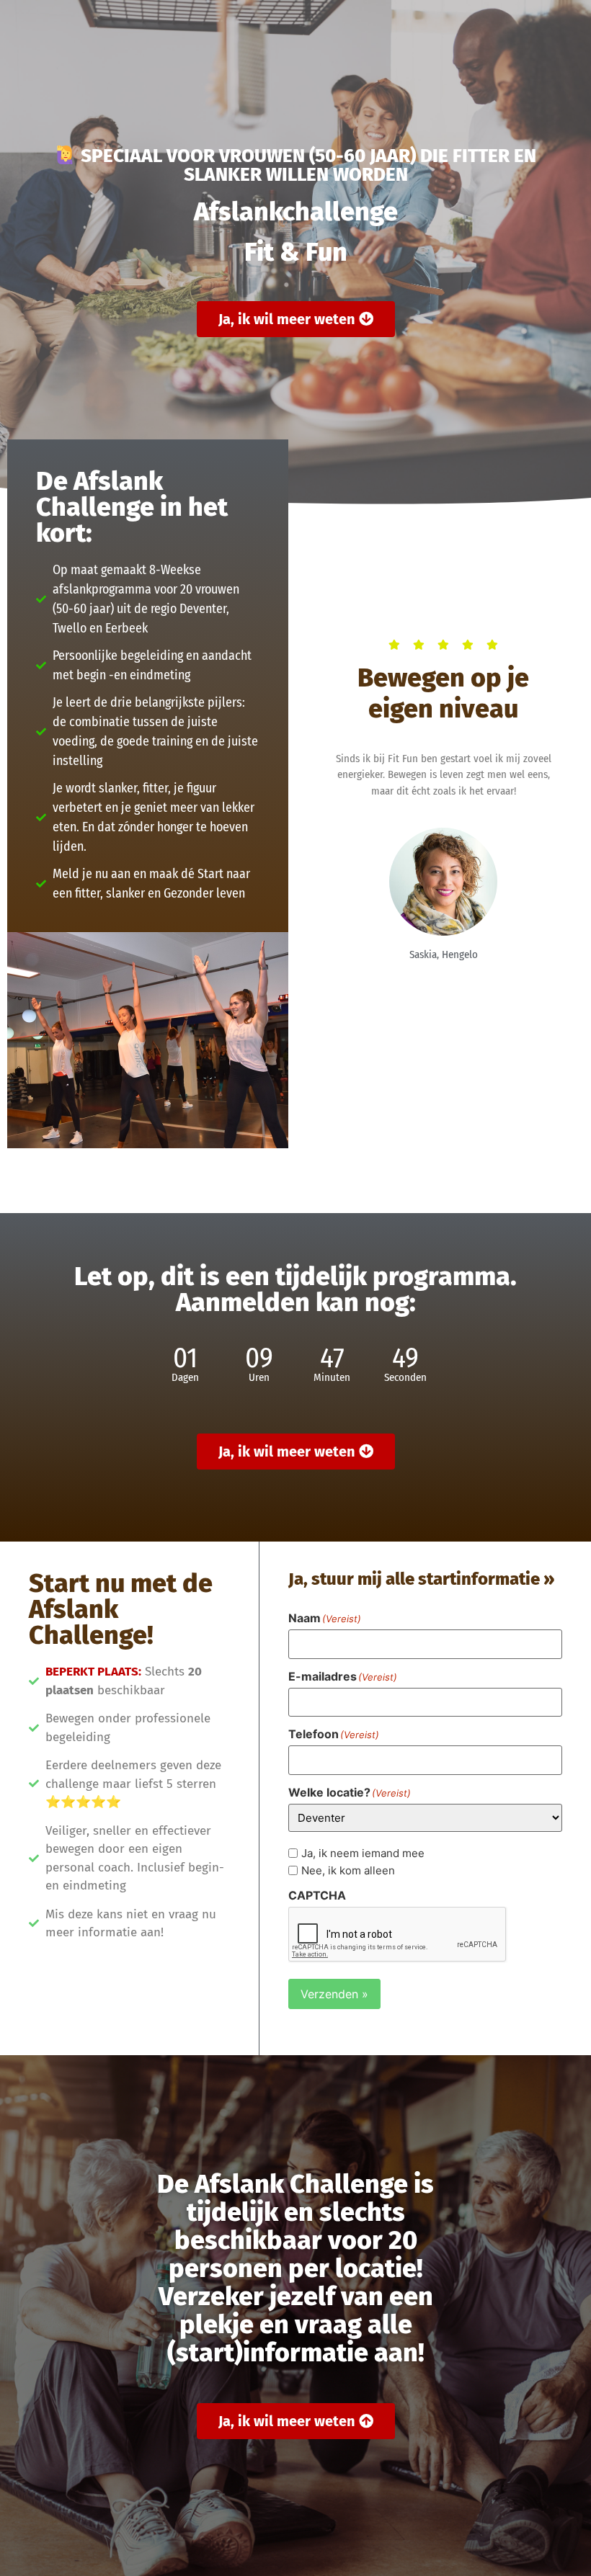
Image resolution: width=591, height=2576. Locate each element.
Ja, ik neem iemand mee (363, 1853)
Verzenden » (334, 1994)
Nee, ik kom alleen (348, 1870)
